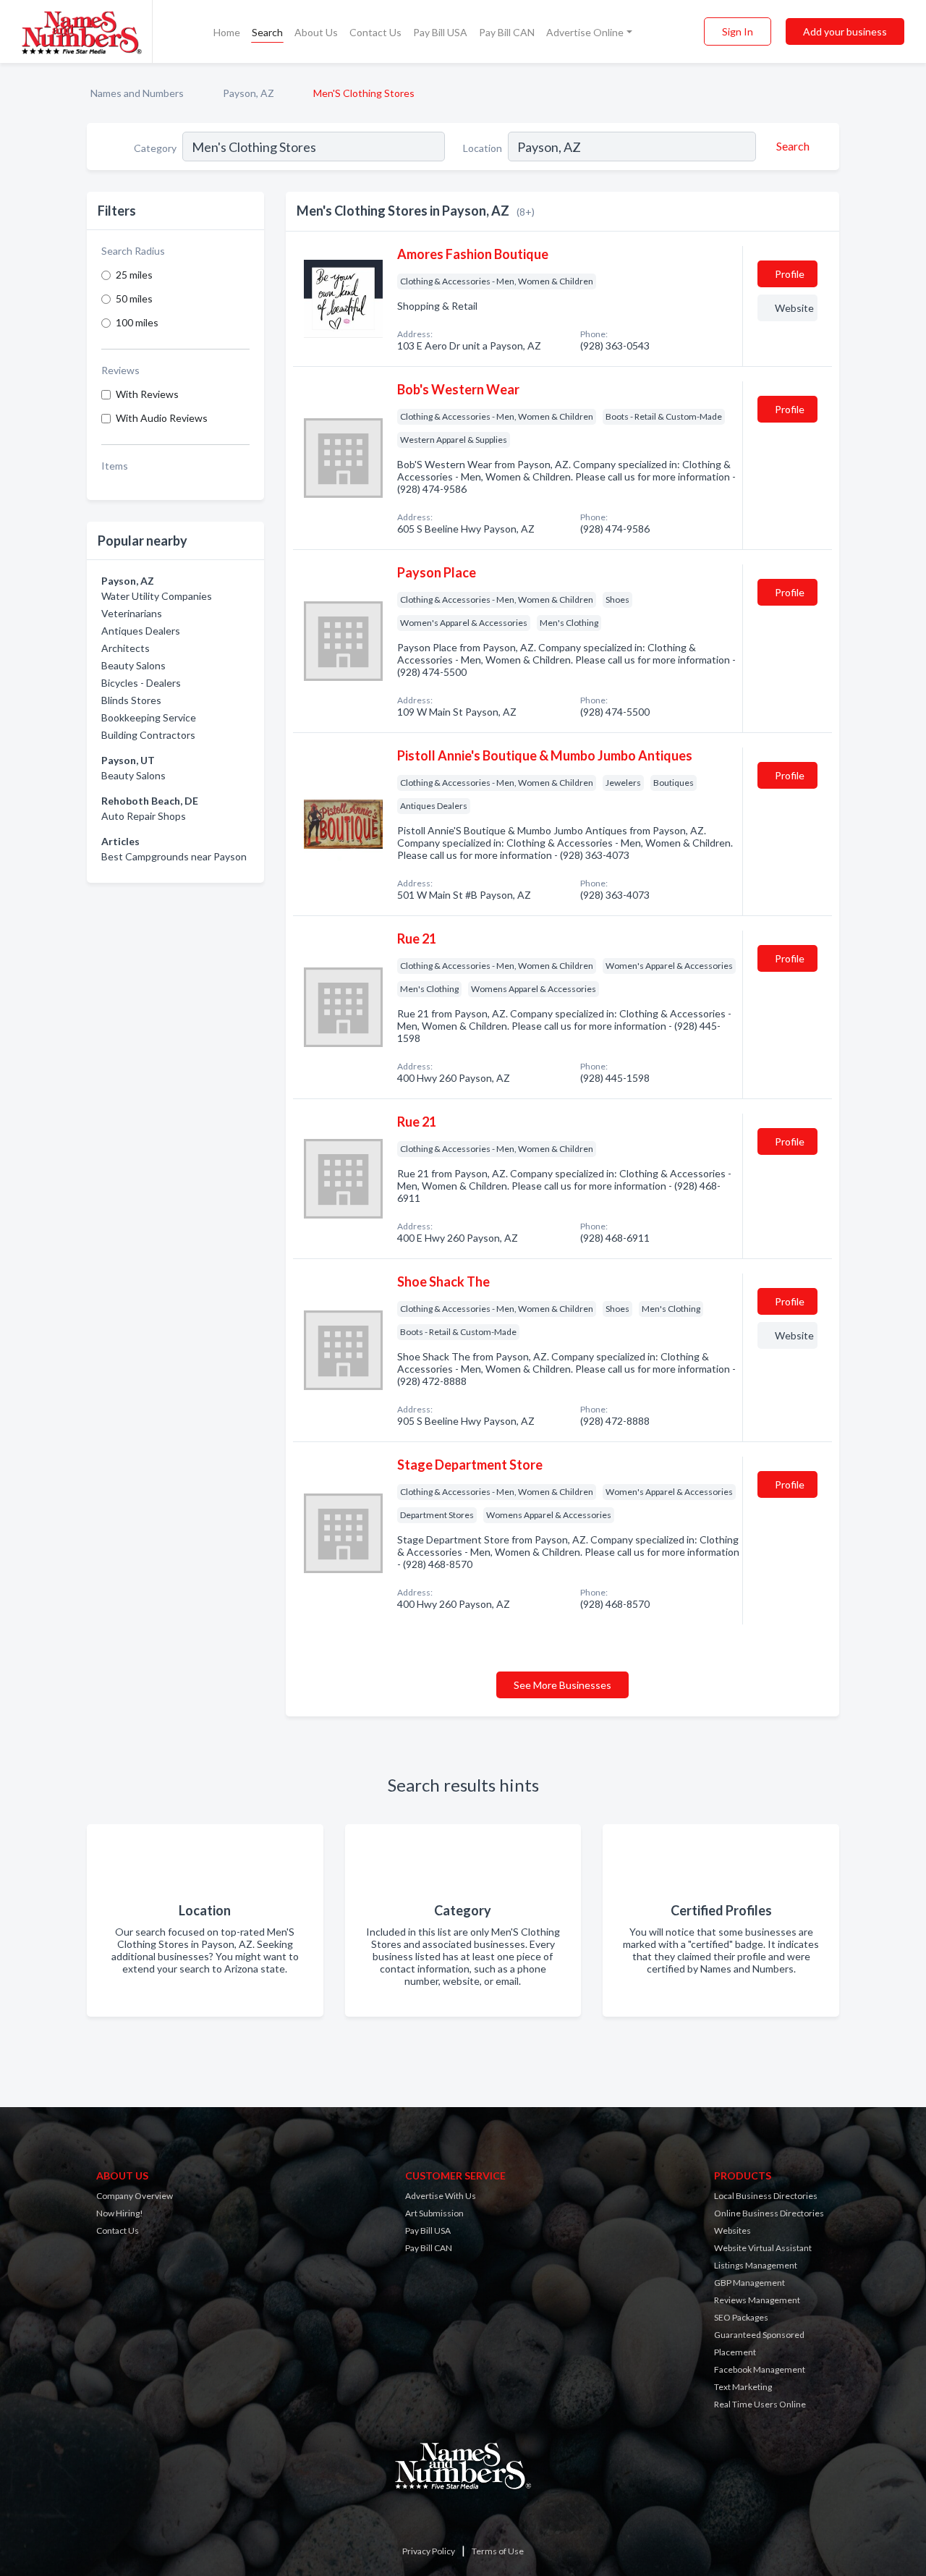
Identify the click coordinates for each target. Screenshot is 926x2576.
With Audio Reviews (162, 418)
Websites (732, 2230)
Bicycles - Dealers (141, 683)
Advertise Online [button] (585, 32)
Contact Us (375, 32)
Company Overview (135, 2196)
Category (155, 148)
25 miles (134, 275)
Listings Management (756, 2265)
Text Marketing (743, 2387)
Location (483, 148)
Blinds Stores (131, 700)
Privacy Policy (429, 2551)
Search (267, 32)
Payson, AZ (249, 93)
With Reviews (147, 394)
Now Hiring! (120, 2213)
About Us (316, 32)
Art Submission (434, 2213)
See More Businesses (562, 1685)
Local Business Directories (766, 2196)
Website (794, 308)
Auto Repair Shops (144, 816)
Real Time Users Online (760, 2404)
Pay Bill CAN (507, 32)
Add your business (845, 31)
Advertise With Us (441, 2196)
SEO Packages (741, 2317)
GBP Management (749, 2283)
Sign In (738, 31)
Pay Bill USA (440, 32)
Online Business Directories (769, 2213)
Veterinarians (132, 613)
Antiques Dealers (141, 631)
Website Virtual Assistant (763, 2248)
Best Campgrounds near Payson (174, 856)
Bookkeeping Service (149, 717)
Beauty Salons (133, 665)
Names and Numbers (137, 93)
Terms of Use (498, 2551)
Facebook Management (760, 2369)
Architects (126, 648)
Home (227, 32)
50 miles (134, 298)
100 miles (137, 322)
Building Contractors (148, 735)
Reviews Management (757, 2300)
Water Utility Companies (157, 596)
